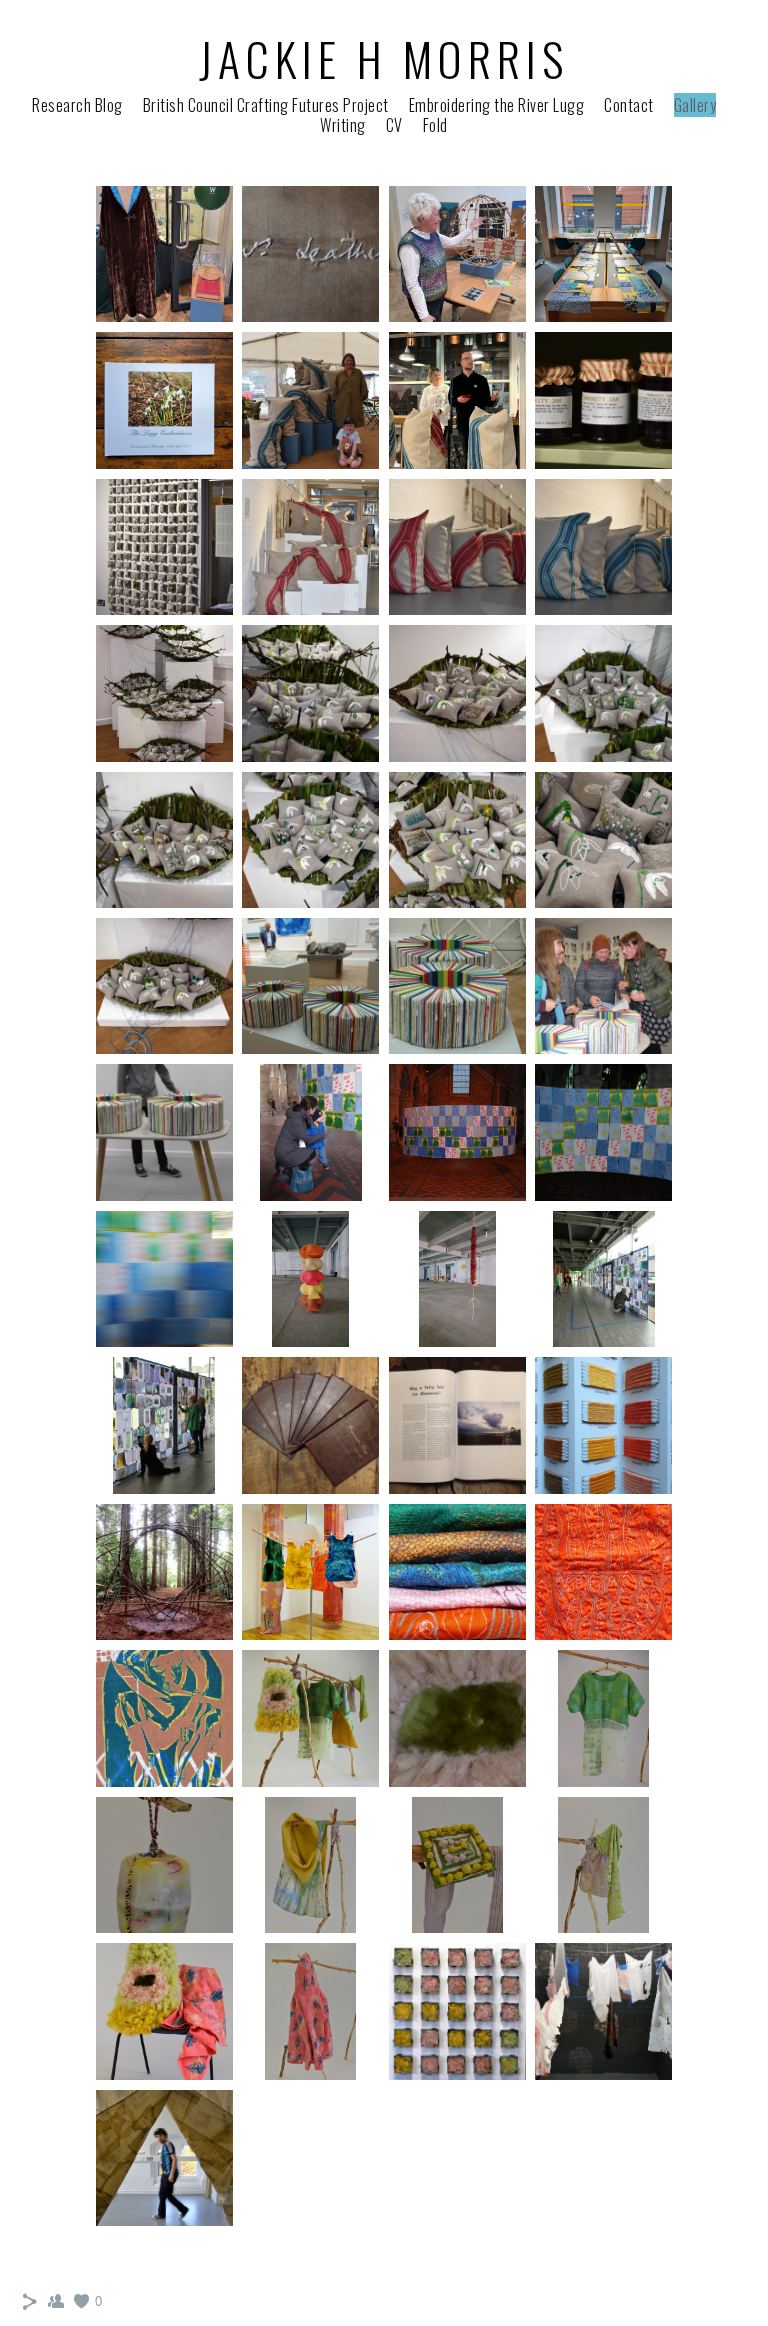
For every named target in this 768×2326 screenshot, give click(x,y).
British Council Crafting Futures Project (266, 105)
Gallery (695, 105)
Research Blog (77, 105)
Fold (435, 125)
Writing (343, 125)
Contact (629, 105)
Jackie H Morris (384, 58)
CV (394, 125)
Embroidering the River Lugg (497, 105)
